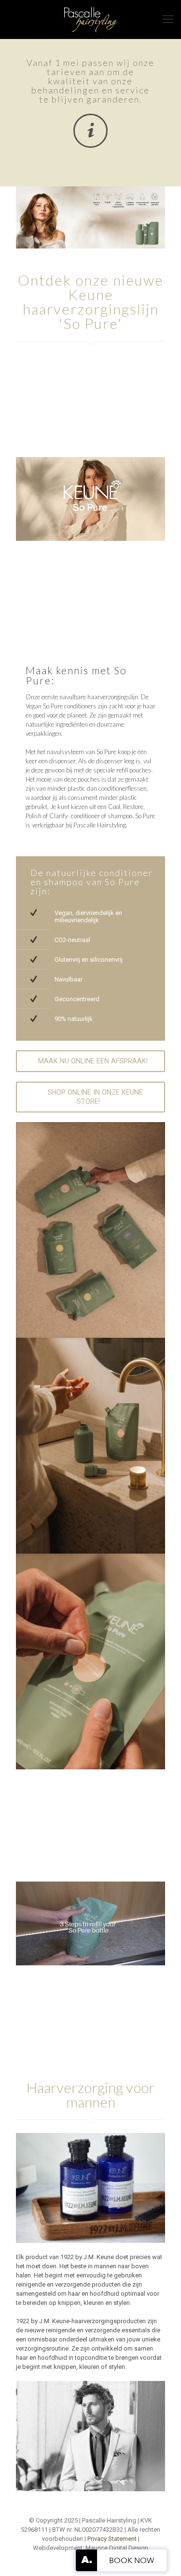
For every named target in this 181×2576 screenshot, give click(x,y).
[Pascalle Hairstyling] (90, 19)
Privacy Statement (112, 2539)
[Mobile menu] (168, 19)
